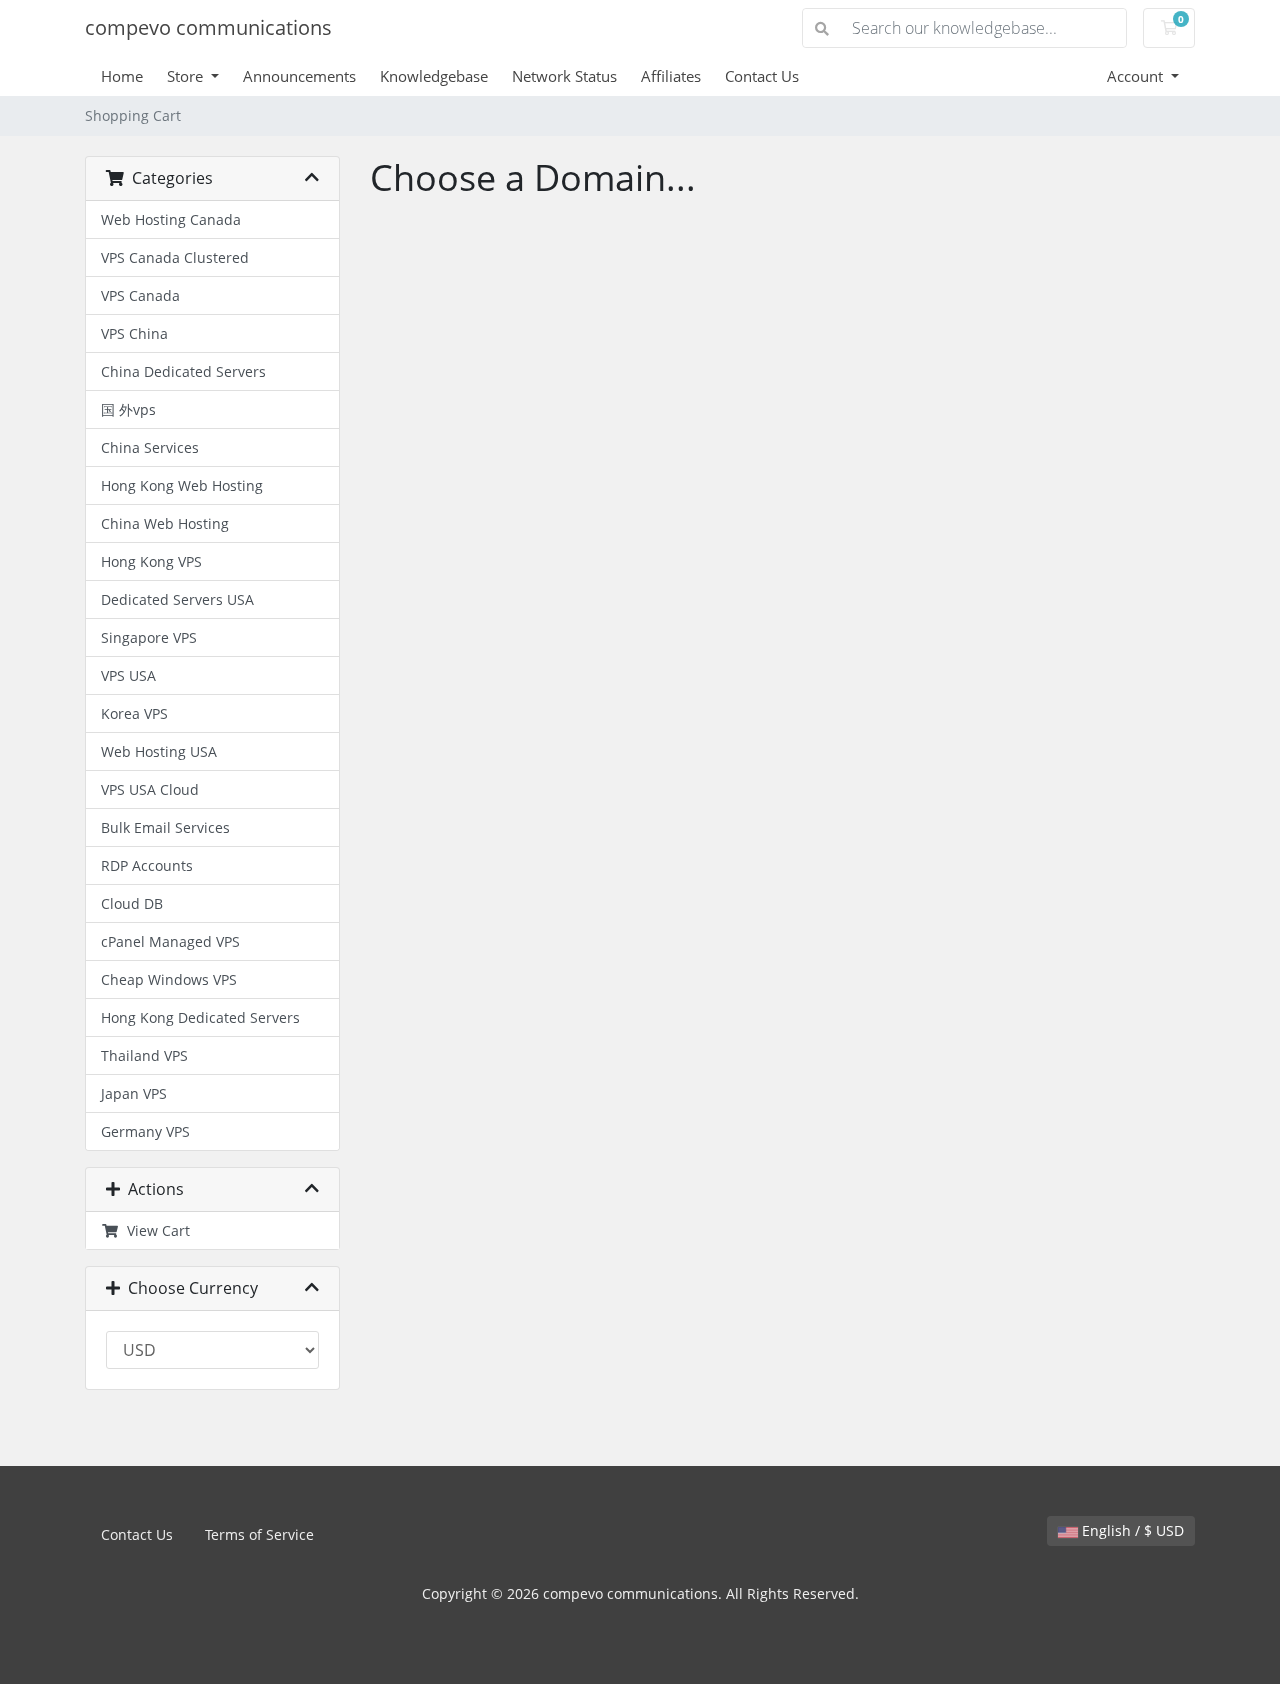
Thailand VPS (144, 1055)
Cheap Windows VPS (169, 979)
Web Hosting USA (159, 751)
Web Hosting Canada (171, 219)
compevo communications (208, 27)
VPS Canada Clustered (175, 257)
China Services (150, 447)
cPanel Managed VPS (170, 941)
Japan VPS (134, 1093)
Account (1137, 76)
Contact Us (762, 76)
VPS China (134, 333)
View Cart (154, 1230)
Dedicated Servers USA (177, 599)
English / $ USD (1131, 1530)
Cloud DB (132, 903)
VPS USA (128, 675)
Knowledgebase (434, 76)
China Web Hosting (165, 523)
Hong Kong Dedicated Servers (200, 1017)
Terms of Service (259, 1534)
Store (187, 76)
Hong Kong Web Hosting (182, 485)
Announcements (299, 76)
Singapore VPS (149, 637)
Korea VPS (134, 713)
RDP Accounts (147, 865)
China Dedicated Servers (183, 371)
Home (122, 76)
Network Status (564, 76)
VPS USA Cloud (150, 789)
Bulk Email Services (165, 827)
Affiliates (671, 76)
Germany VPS (145, 1131)
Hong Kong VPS (151, 561)
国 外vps (128, 409)
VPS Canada (140, 295)
